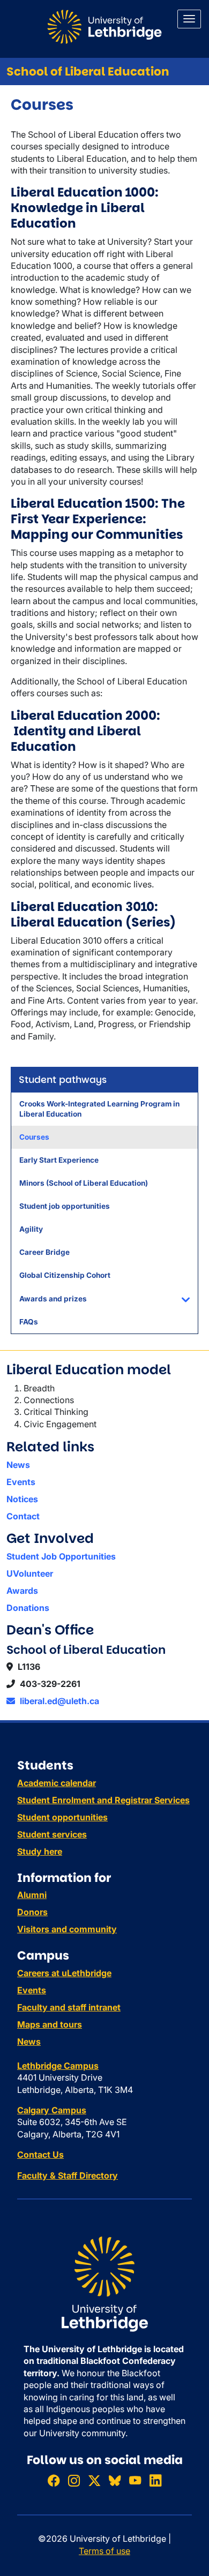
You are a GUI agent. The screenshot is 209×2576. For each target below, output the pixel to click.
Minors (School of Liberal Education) (84, 1183)
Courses (34, 1137)
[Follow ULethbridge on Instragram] (74, 2480)
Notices (22, 1499)
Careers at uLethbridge (64, 1973)
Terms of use (104, 2551)
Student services (52, 1834)
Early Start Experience (59, 1160)
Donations (28, 1608)
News (18, 1465)
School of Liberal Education (88, 71)
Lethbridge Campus (58, 2066)
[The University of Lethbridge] (104, 2283)
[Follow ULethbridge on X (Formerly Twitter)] (94, 2480)
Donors (32, 1912)
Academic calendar (57, 1783)
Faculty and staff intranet (69, 2007)
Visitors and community (67, 1929)
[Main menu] (189, 19)
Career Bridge (44, 1252)
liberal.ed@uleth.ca (58, 1701)
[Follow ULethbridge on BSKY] (115, 2480)
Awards (22, 1591)
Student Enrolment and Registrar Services (103, 1800)
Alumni (32, 1895)
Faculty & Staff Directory (68, 2175)
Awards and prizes (53, 1299)
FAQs (29, 1322)
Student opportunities (62, 1817)
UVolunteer (30, 1573)
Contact (23, 1516)
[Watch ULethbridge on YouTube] (135, 2480)
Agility (31, 1229)
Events (21, 1482)
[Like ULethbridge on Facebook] (54, 2480)
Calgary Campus (52, 2110)
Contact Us (40, 2155)
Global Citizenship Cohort (65, 1275)
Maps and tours (50, 2024)
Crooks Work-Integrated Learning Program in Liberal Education (99, 1109)
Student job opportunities (65, 1206)
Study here (40, 1851)
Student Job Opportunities (61, 1556)
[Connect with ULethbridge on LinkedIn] (155, 2480)
